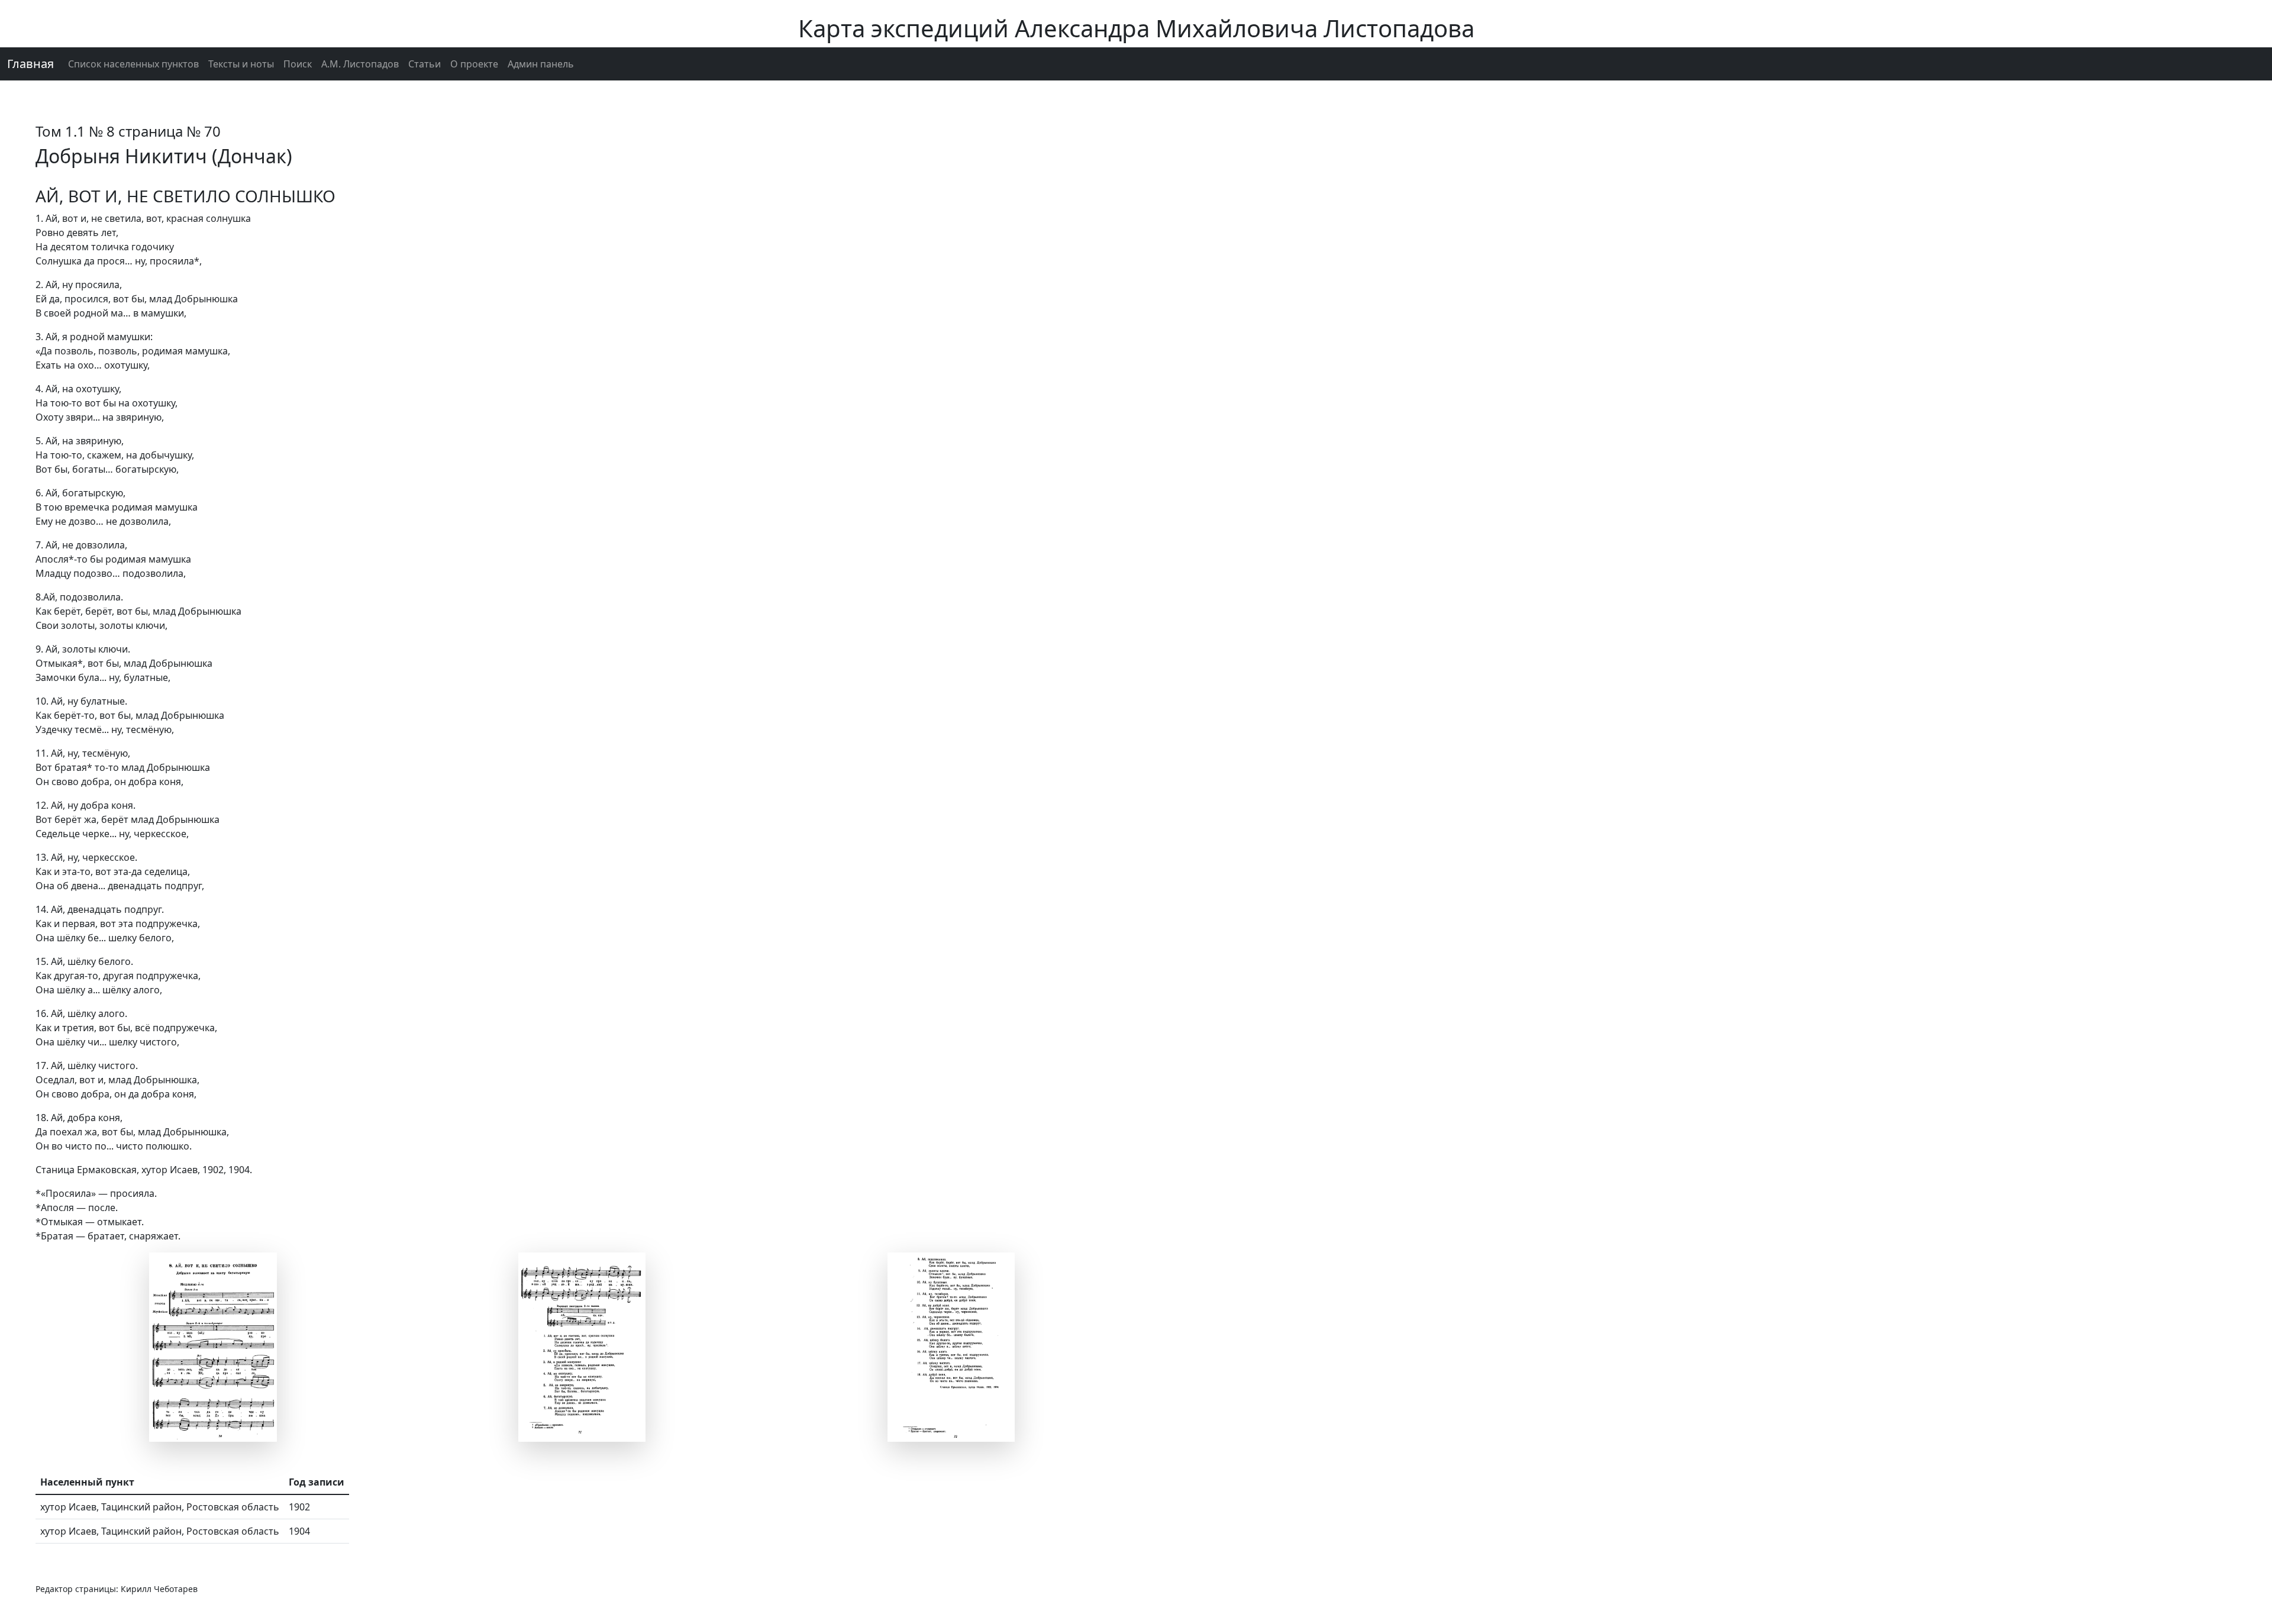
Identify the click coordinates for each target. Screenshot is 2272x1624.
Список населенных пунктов (133, 64)
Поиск (298, 64)
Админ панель (541, 64)
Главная (30, 64)
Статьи (425, 64)
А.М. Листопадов (360, 64)
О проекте (474, 64)
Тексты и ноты (241, 64)
